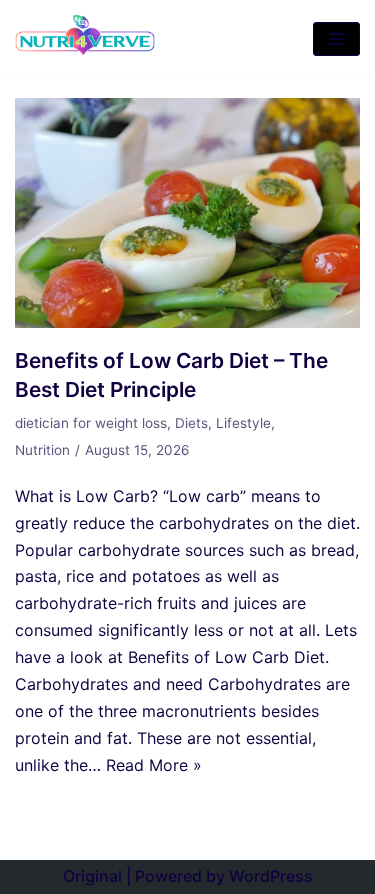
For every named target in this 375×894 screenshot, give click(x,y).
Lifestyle (243, 423)
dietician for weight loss (91, 423)
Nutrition (42, 450)
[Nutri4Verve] (85, 39)
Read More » (154, 765)
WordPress (271, 876)
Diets (191, 423)
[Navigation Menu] (336, 39)
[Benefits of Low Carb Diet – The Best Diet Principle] (187, 322)
